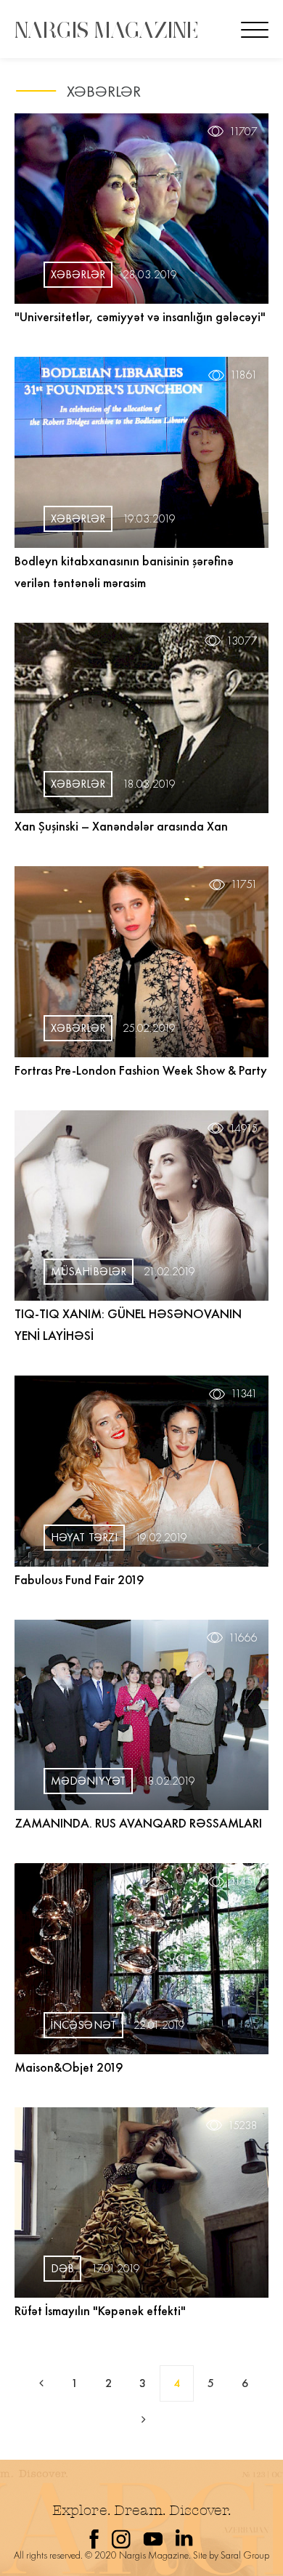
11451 (244, 1881)
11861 (244, 375)
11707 (243, 132)
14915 (243, 1128)
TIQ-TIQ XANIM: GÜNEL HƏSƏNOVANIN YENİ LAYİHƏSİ (128, 1324)
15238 (243, 2125)
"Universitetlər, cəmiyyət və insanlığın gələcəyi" (140, 316)
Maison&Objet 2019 (69, 2067)
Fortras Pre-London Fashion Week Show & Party (141, 1070)
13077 (242, 641)
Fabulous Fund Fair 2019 (79, 1579)
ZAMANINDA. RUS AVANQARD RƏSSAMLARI (138, 1823)
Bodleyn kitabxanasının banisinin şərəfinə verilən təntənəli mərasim (124, 572)
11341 (244, 1394)
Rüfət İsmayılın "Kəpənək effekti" (100, 2310)
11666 (243, 1638)
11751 (244, 884)
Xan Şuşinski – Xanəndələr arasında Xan (121, 826)
